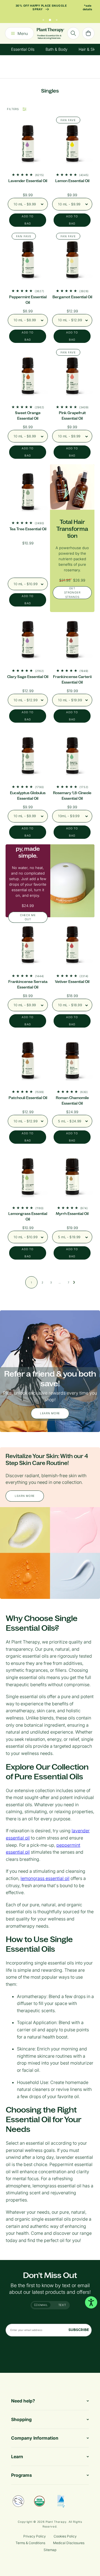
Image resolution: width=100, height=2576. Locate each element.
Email (43, 2305)
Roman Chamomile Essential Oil (72, 1101)
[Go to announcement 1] (43, 19)
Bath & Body (57, 49)
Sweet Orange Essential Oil (28, 416)
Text (62, 2305)
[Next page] (74, 1282)
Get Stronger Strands (72, 593)
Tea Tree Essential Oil (28, 529)
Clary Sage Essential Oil (28, 677)
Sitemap (50, 2550)
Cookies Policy (65, 2536)
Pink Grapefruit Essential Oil (72, 416)
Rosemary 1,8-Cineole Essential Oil (72, 796)
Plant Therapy (56, 2522)
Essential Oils (23, 49)
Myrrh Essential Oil (72, 1214)
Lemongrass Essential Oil (28, 1216)
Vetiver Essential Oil (72, 982)
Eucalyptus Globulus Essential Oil (28, 796)
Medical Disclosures (69, 2543)
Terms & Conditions (30, 2543)
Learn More (50, 1413)
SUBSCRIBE (79, 2330)
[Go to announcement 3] (57, 19)
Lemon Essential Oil (72, 181)
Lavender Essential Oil (28, 181)
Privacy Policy (35, 2536)
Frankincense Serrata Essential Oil (28, 984)
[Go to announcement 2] (50, 19)
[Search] (73, 33)
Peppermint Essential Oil (28, 300)
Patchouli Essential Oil (28, 1098)
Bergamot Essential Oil (72, 297)
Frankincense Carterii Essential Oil (72, 680)
